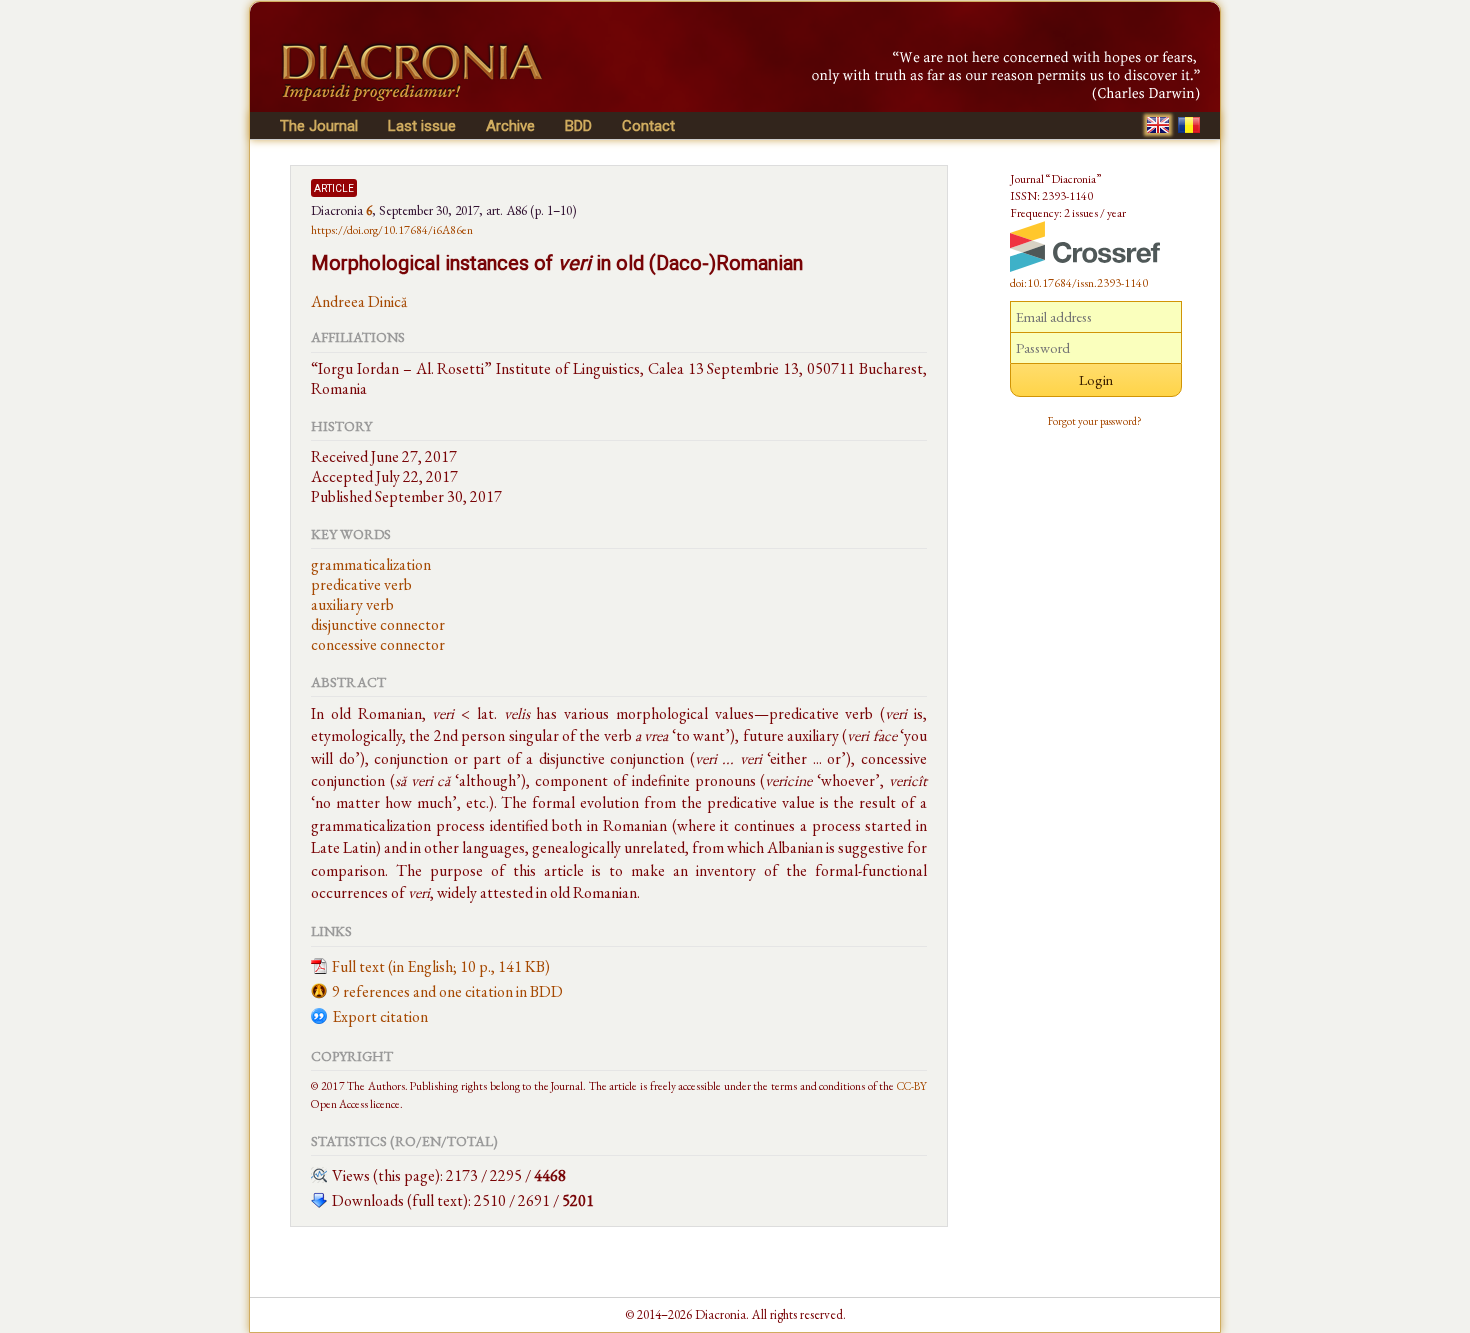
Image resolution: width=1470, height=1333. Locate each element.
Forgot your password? (1095, 421)
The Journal (319, 126)
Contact (648, 126)
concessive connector (378, 644)
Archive (510, 126)
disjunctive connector (378, 624)
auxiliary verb (352, 604)
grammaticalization (371, 564)
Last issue (422, 126)
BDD (578, 126)
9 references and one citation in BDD (447, 991)
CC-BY (912, 1085)
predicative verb (361, 584)
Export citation (380, 1016)
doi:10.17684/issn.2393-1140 (1079, 283)
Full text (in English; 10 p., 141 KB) (441, 966)
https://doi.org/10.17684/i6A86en (392, 230)
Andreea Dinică (359, 301)
